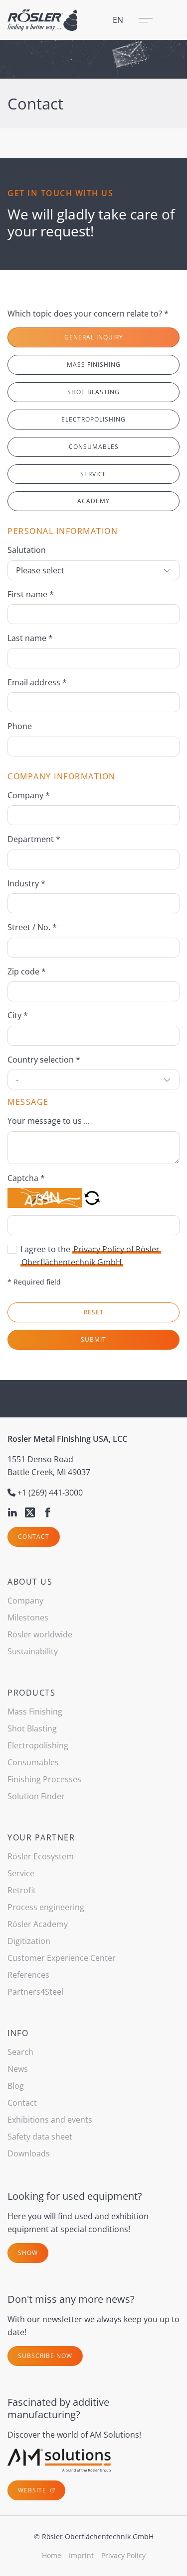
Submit (93, 1340)
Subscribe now (45, 2356)
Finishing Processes (44, 1779)
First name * (31, 594)
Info (18, 2033)
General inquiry (94, 337)
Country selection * (44, 1060)
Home (52, 2555)
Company (25, 1601)
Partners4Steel (35, 1992)
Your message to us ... (49, 1121)
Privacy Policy (123, 2555)
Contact (34, 1537)
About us (30, 1582)
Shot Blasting (93, 392)
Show (28, 2253)
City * (18, 1015)
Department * (34, 839)
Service (93, 474)
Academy (93, 501)
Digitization (29, 1941)
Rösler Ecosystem (41, 1856)
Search (20, 2052)
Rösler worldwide (40, 1634)
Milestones (28, 1617)
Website (33, 2490)
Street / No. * (32, 927)
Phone (20, 726)
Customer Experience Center (62, 1958)
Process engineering (46, 1907)
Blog (16, 2086)
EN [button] (118, 20)
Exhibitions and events (50, 2120)
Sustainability (33, 1651)
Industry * (26, 883)
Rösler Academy (38, 1924)
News (18, 2069)
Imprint (81, 2555)
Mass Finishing (94, 365)
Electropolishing (93, 419)
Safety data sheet (40, 2137)
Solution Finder (36, 1796)
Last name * (30, 638)
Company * (29, 795)
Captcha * (26, 1178)
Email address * (37, 682)
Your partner (41, 1837)
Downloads (29, 2153)
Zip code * (27, 971)
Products (31, 1693)
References (28, 1975)
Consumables (94, 447)
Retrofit (22, 1890)
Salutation (27, 550)
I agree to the (90, 1256)
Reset (94, 1312)
